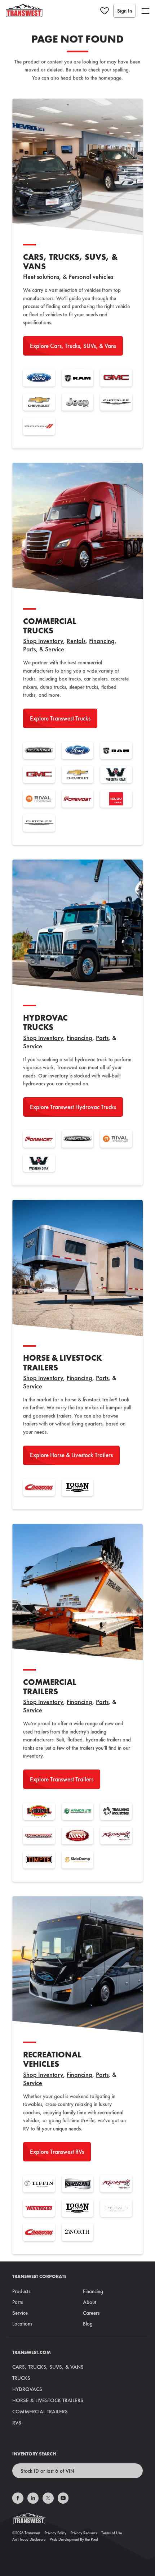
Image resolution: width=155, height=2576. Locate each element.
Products (21, 2291)
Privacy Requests (84, 2533)
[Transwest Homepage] (77, 2520)
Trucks (21, 2378)
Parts (29, 649)
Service (55, 649)
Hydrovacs (27, 2389)
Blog (88, 2324)
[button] (145, 11)
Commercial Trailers (40, 2412)
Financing (102, 641)
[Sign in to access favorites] (105, 11)
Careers (91, 2313)
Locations (22, 2324)
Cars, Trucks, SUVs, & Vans (48, 2367)
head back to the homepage (91, 78)
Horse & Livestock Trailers (48, 2400)
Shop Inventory (43, 641)
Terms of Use (112, 2533)
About (90, 2302)
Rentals (76, 641)
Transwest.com (32, 2352)
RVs (17, 2423)
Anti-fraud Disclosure (29, 2539)
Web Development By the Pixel (74, 2539)
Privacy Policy (56, 2533)
